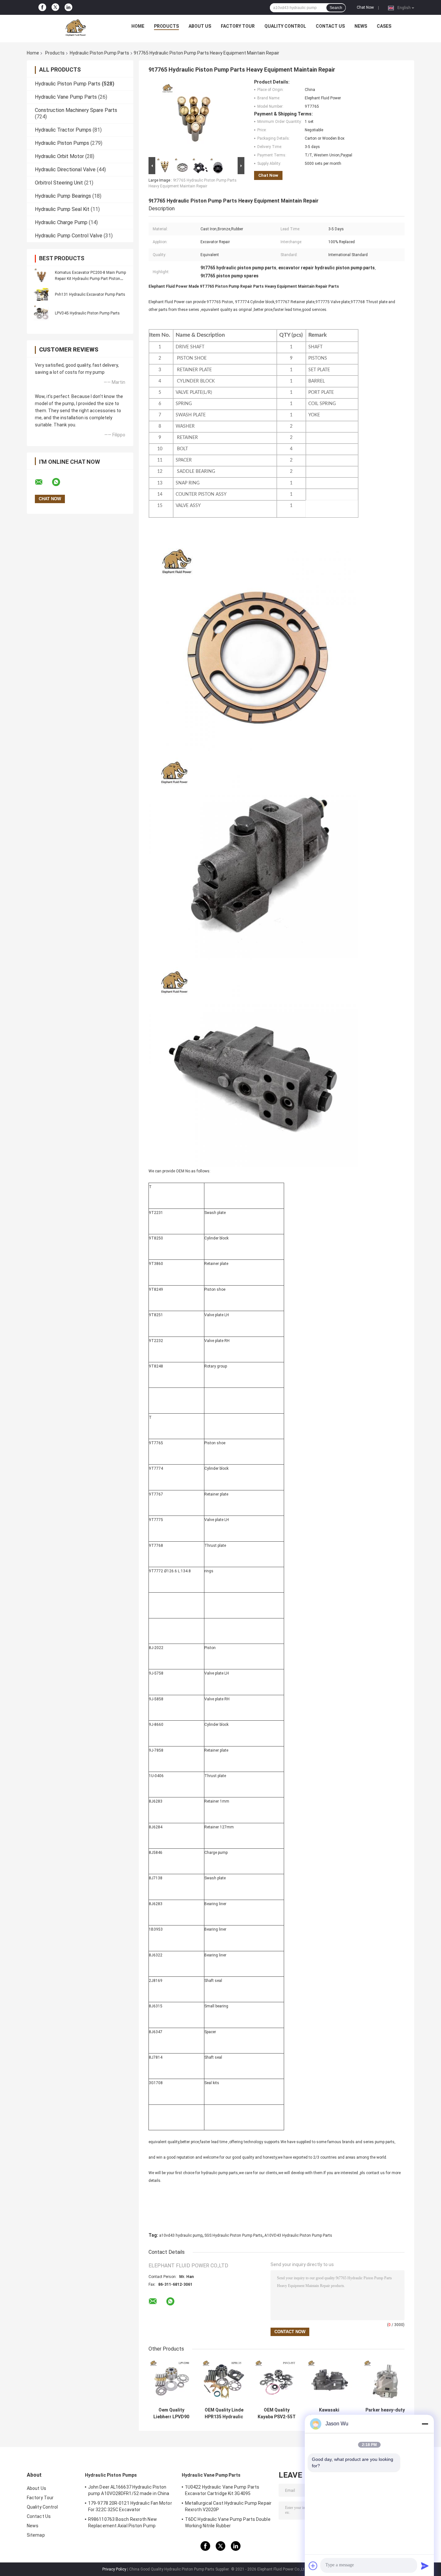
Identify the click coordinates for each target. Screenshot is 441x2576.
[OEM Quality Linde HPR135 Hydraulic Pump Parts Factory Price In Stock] (224, 2381)
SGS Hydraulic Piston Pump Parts (233, 2235)
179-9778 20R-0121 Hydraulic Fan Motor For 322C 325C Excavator (130, 2506)
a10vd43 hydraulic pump (181, 2235)
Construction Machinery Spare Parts (76, 110)
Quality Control (285, 26)
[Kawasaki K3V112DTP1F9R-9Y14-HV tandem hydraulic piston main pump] (329, 2381)
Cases (384, 26)
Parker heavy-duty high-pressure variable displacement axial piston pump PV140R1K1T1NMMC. (385, 2413)
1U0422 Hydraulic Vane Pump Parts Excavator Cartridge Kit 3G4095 (222, 2490)
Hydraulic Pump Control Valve (69, 236)
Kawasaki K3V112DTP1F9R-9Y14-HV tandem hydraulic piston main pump (329, 2413)
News (361, 26)
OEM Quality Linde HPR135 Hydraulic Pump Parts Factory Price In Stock (224, 2413)
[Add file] (313, 2566)
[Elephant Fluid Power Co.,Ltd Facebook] (42, 7)
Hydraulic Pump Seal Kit (62, 209)
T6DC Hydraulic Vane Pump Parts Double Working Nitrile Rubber (228, 2522)
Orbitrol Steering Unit (59, 183)
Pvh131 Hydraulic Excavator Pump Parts (90, 294)
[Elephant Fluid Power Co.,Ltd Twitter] (55, 8)
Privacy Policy (114, 2569)
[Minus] (425, 2424)
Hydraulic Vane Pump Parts (66, 97)
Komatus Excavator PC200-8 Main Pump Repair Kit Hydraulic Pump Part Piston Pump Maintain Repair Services (90, 279)
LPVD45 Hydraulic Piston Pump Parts (87, 313)
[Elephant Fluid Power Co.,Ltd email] (43, 482)
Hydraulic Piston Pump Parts (99, 53)
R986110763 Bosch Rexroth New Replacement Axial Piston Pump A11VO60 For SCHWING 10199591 (123, 2523)
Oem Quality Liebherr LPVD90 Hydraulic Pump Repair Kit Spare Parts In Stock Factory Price (171, 2413)
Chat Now (365, 7)
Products (166, 26)
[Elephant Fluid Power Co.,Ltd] (76, 28)
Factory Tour (238, 26)
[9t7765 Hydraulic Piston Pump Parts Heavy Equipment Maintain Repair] (194, 117)
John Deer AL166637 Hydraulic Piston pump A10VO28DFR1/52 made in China (129, 2490)
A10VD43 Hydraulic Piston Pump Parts (298, 2235)
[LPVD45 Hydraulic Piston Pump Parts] (41, 313)
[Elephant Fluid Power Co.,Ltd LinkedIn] (68, 7)
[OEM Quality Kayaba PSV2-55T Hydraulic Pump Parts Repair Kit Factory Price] (277, 2381)
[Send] (425, 2566)
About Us (200, 26)
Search (336, 8)
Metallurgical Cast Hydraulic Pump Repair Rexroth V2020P (228, 2506)
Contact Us (330, 26)
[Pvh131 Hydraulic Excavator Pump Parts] (41, 294)
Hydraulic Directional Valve (65, 169)
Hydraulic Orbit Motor (59, 156)
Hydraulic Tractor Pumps (63, 130)
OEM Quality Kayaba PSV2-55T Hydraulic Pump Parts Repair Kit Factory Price (277, 2413)
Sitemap (36, 2535)
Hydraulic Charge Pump (61, 222)
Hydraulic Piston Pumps (62, 143)
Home (138, 26)
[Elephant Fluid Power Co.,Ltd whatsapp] (60, 482)
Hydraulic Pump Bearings (63, 196)
